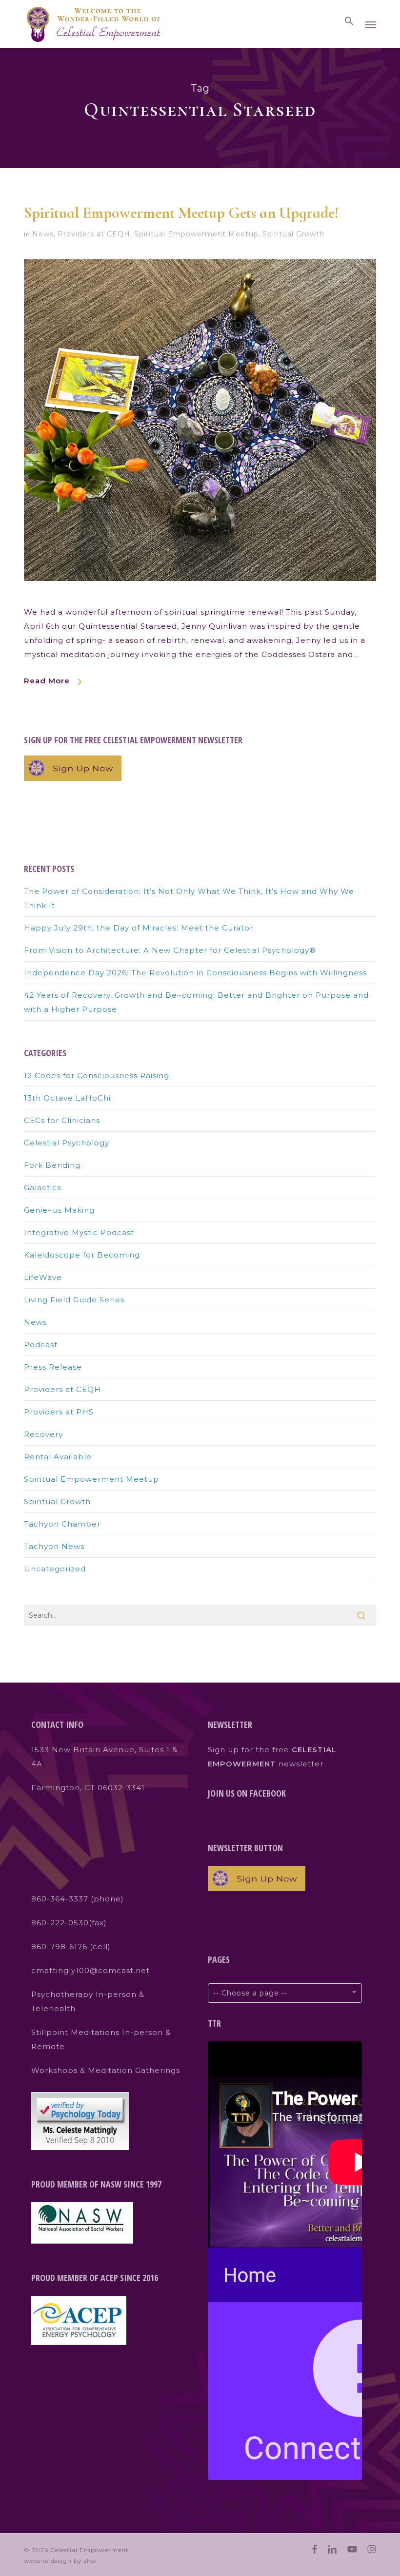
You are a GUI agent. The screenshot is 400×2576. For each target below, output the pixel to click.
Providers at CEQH (94, 234)
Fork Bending (52, 1165)
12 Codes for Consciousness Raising (97, 1075)
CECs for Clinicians (62, 1120)
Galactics (42, 1188)
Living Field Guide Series (74, 1300)
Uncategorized (55, 1569)
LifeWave (43, 1277)
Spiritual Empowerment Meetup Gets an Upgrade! (181, 213)
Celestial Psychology (67, 1143)
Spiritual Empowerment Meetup (196, 234)
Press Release (53, 1367)
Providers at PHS (59, 1412)
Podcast (41, 1345)
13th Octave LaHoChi (67, 1098)
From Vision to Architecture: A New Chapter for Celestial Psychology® (170, 950)
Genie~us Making (59, 1210)
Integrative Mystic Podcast (79, 1232)
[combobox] (285, 1993)
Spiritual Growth (293, 234)
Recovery (43, 1434)
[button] (349, 21)
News (43, 234)
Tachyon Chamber (62, 1524)
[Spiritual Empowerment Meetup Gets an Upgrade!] (200, 598)
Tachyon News (54, 1546)
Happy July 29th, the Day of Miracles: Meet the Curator (139, 928)
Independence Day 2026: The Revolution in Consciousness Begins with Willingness (195, 973)
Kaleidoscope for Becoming (82, 1255)
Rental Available (58, 1457)
